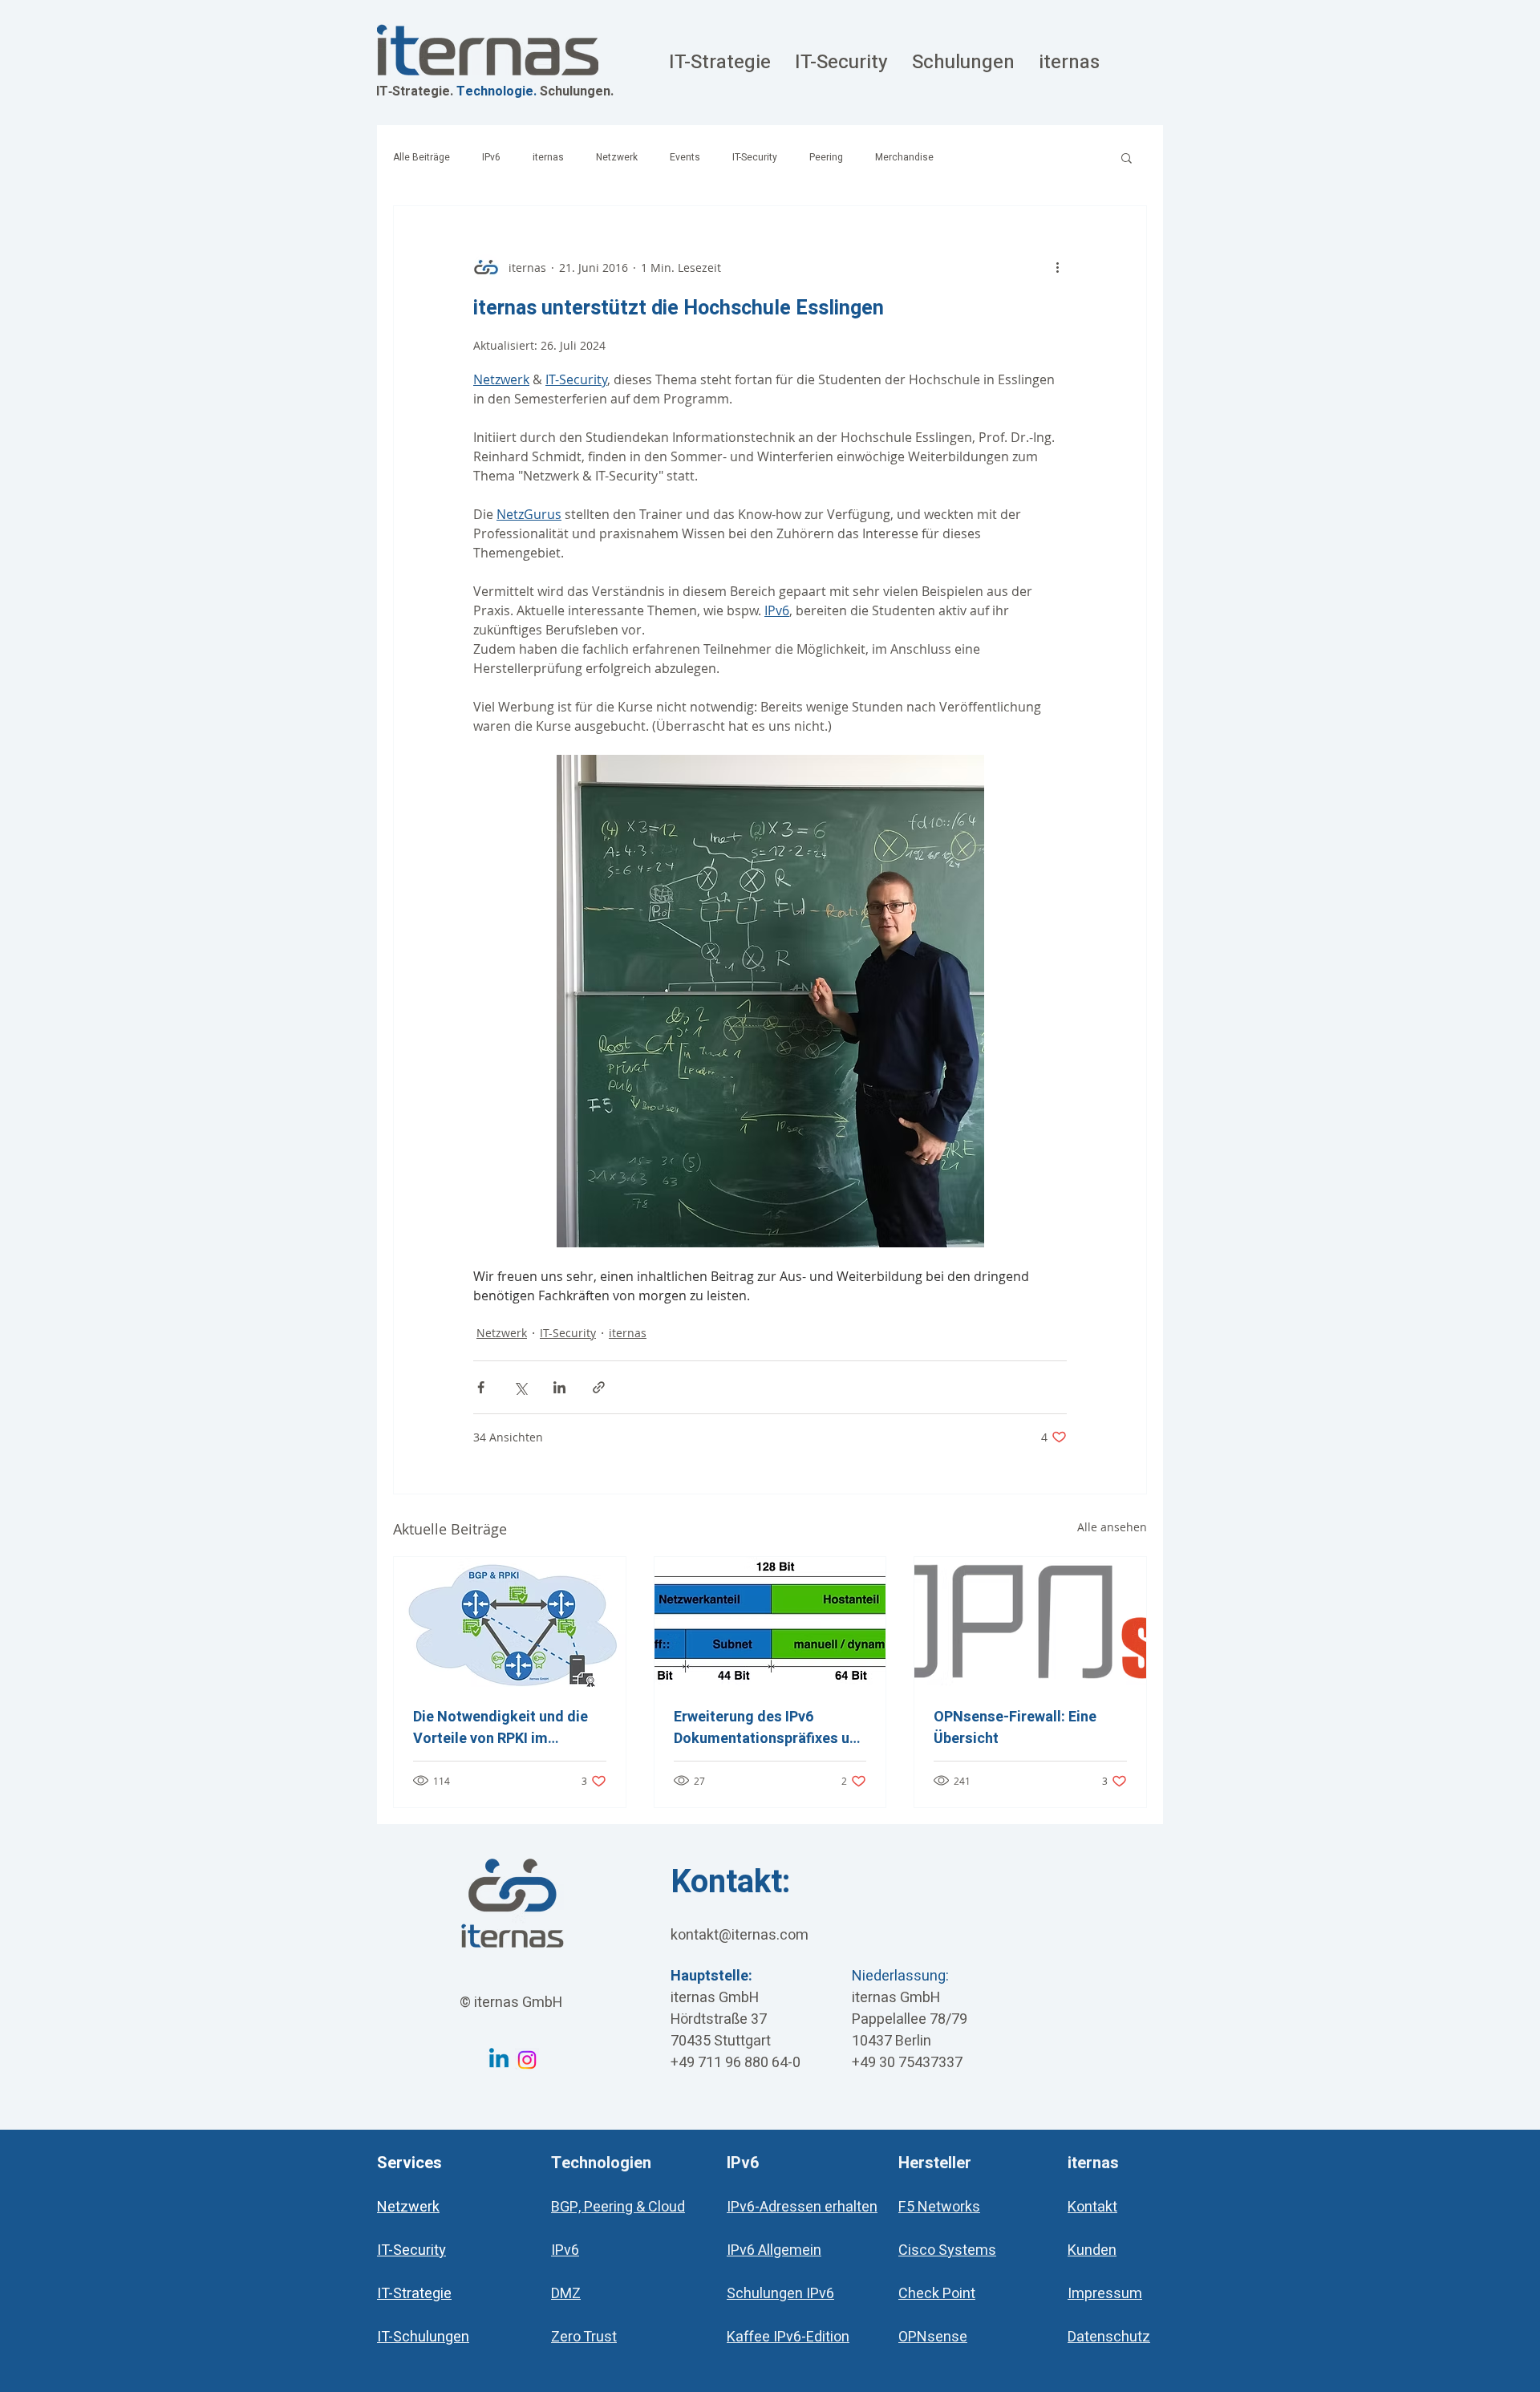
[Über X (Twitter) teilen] (520, 1387)
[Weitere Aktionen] (1057, 267)
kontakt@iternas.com (740, 1935)
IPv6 (491, 158)
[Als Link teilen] (599, 1387)
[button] (1127, 157)
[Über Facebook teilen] (481, 1387)
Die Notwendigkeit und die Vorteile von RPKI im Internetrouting (500, 1728)
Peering (826, 158)
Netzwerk (617, 158)
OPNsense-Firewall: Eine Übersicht (1015, 1728)
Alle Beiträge (421, 158)
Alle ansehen (1112, 1527)
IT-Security (755, 158)
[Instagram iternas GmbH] (527, 2060)
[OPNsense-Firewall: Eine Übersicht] (1030, 1622)
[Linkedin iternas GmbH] (499, 2060)
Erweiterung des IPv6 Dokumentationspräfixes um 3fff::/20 (768, 1728)
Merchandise (904, 158)
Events (685, 158)
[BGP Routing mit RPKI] (510, 1622)
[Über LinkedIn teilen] (559, 1387)
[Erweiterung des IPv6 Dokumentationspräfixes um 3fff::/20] (770, 1622)
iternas (548, 158)
